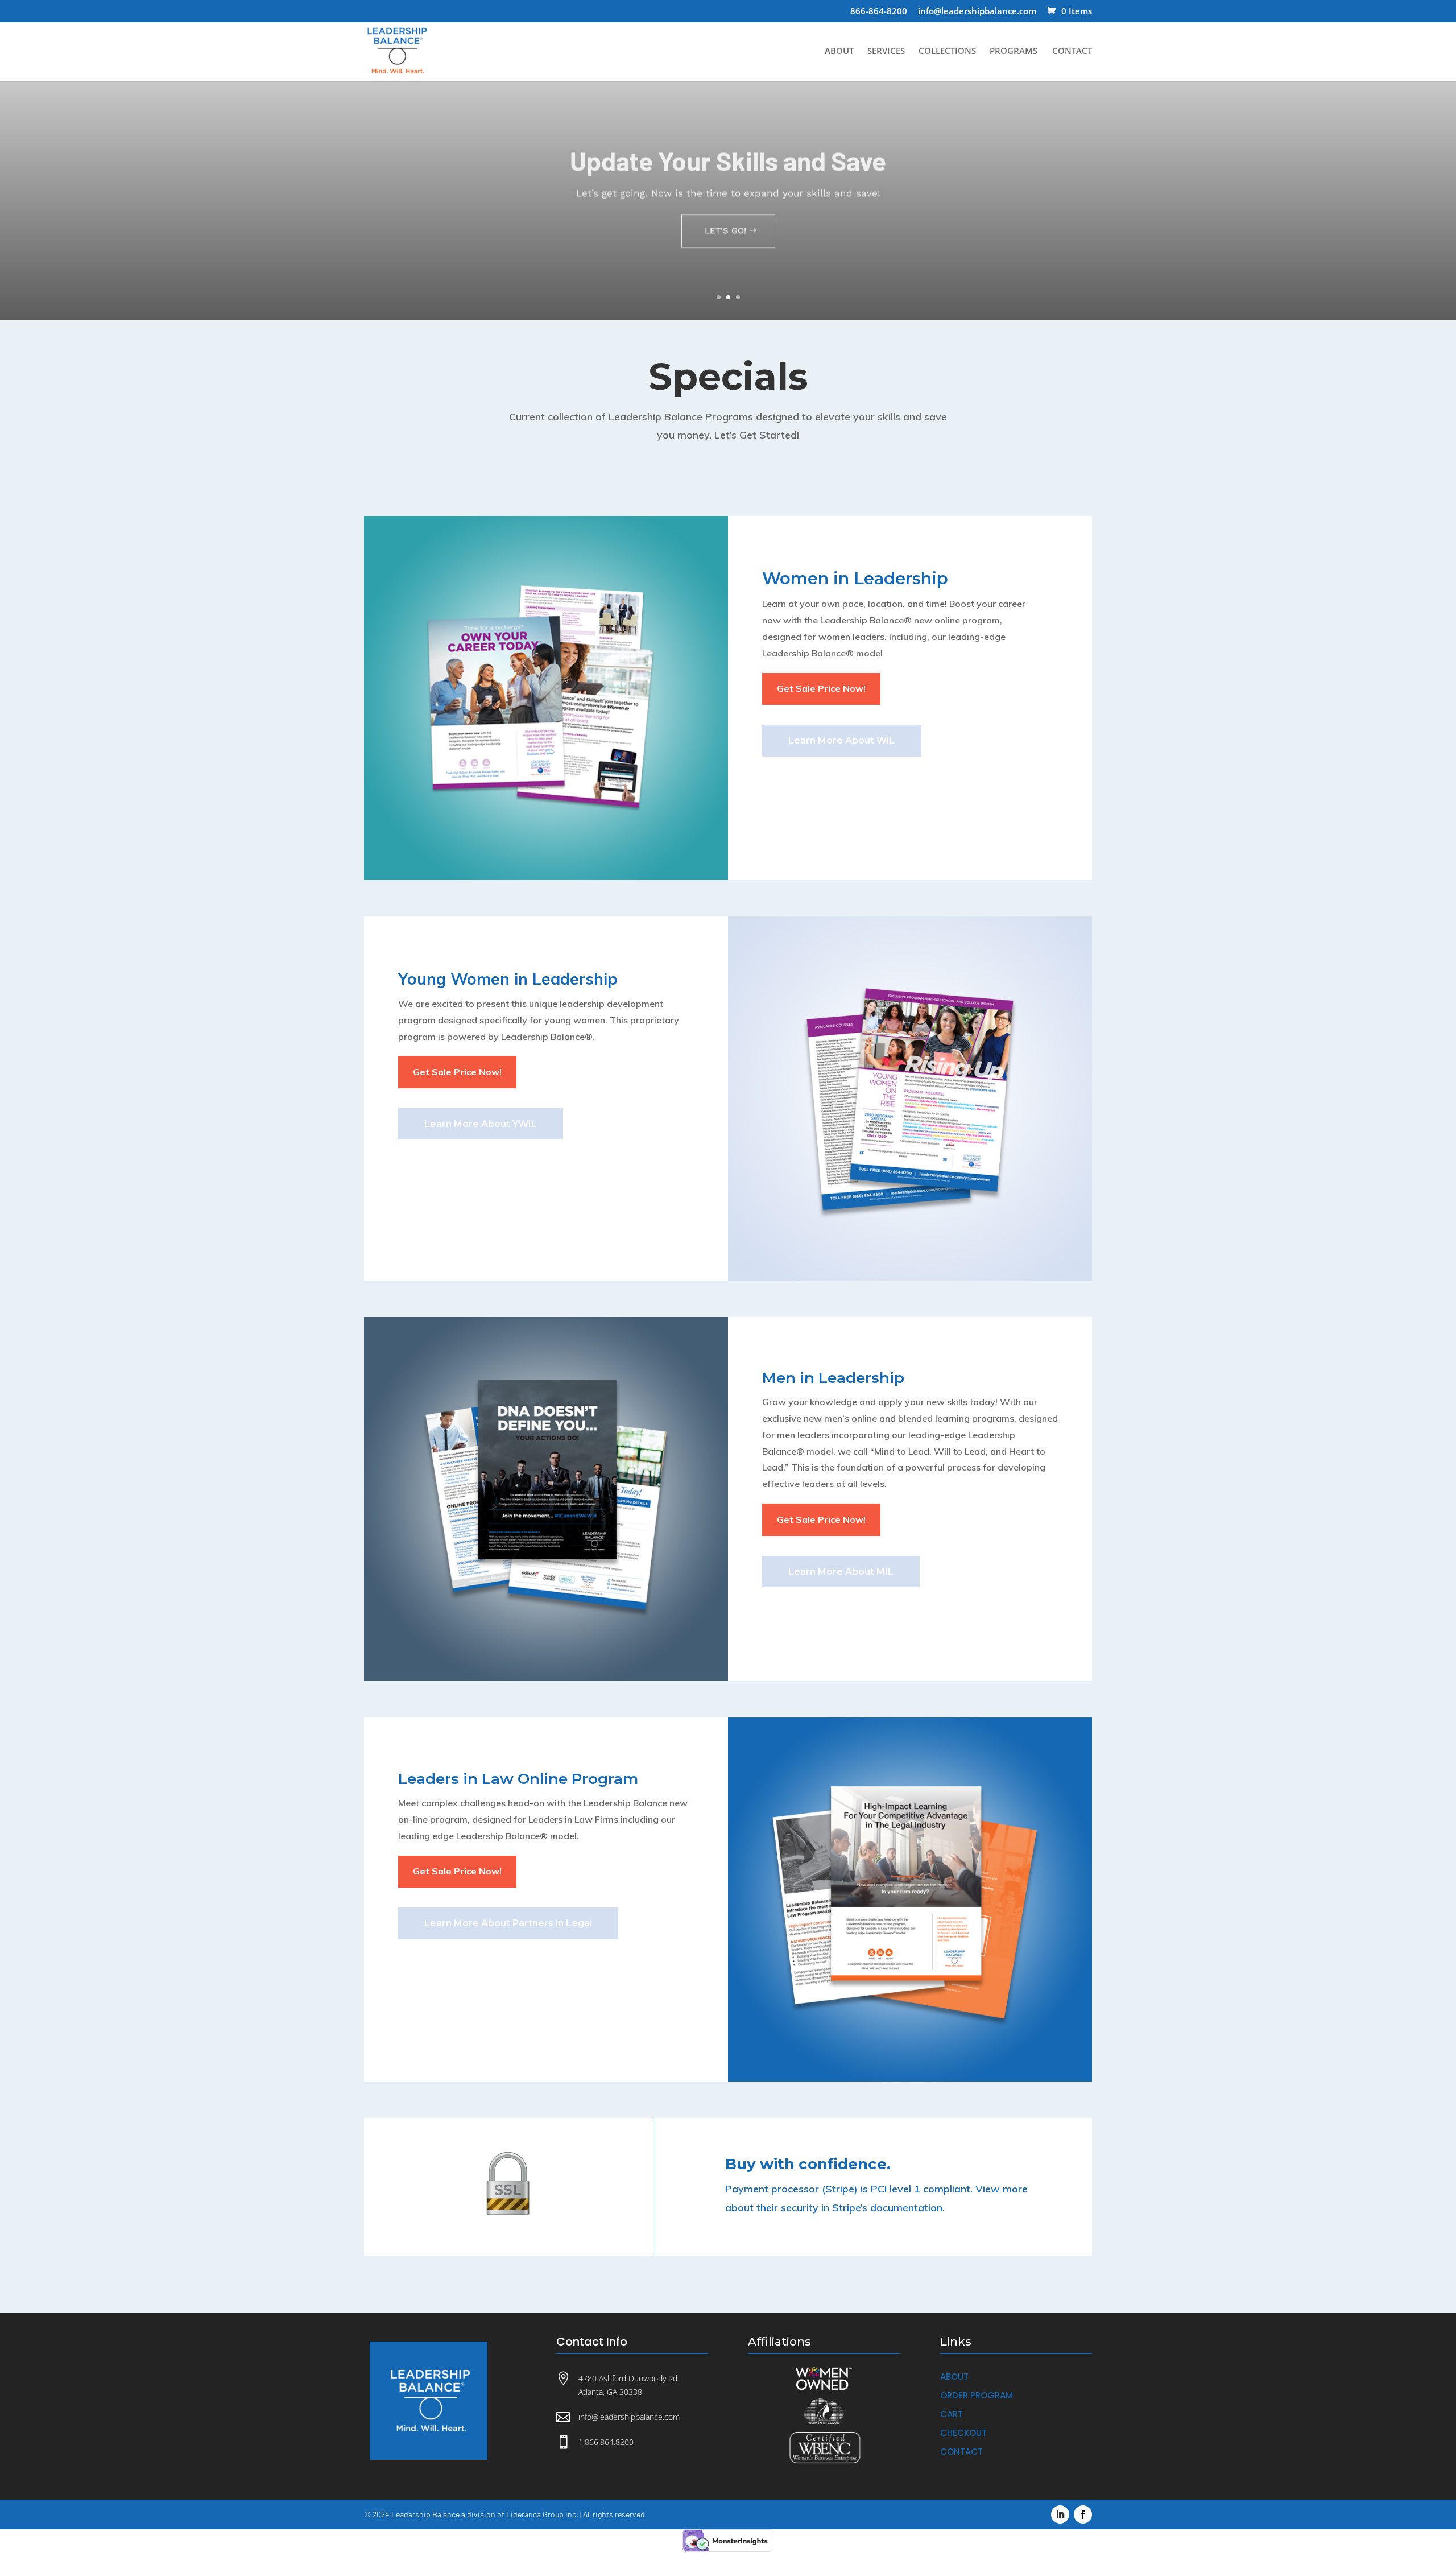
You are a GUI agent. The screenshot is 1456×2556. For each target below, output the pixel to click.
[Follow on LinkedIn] (1060, 2514)
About (954, 2377)
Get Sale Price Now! (821, 688)
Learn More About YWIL (481, 1124)
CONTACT (1072, 51)
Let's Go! (725, 226)
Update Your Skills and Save (728, 156)
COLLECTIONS (947, 51)
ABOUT (839, 51)
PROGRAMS (1014, 51)
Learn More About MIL (841, 1572)
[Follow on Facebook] (1083, 2514)
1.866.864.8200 (606, 2442)
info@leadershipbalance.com (977, 12)
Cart (952, 2414)
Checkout (963, 2433)
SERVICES (886, 51)
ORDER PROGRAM (977, 2395)
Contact (961, 2452)
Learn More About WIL (842, 740)
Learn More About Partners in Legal (508, 1923)
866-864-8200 (879, 12)
